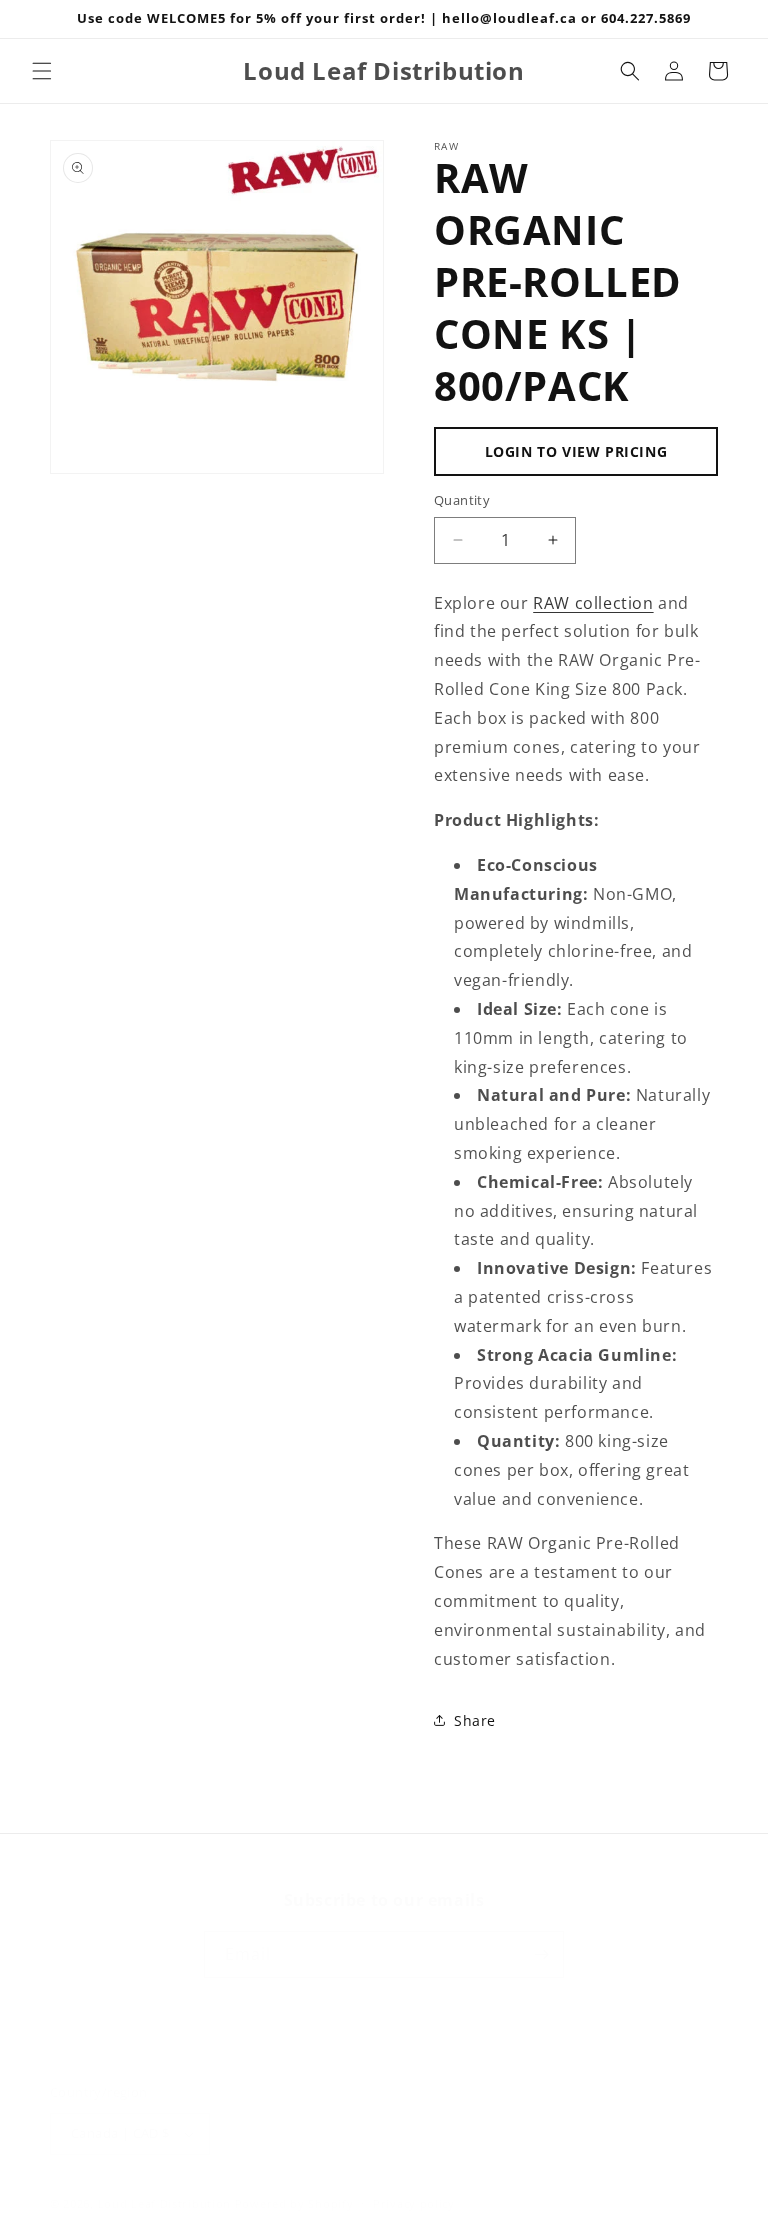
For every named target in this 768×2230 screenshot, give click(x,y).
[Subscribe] (541, 1954)
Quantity (462, 500)
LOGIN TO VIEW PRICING (576, 451)
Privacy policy (414, 2203)
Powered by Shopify (294, 2203)
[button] (42, 71)
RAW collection (593, 603)
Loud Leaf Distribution (164, 2203)
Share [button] (475, 1720)
